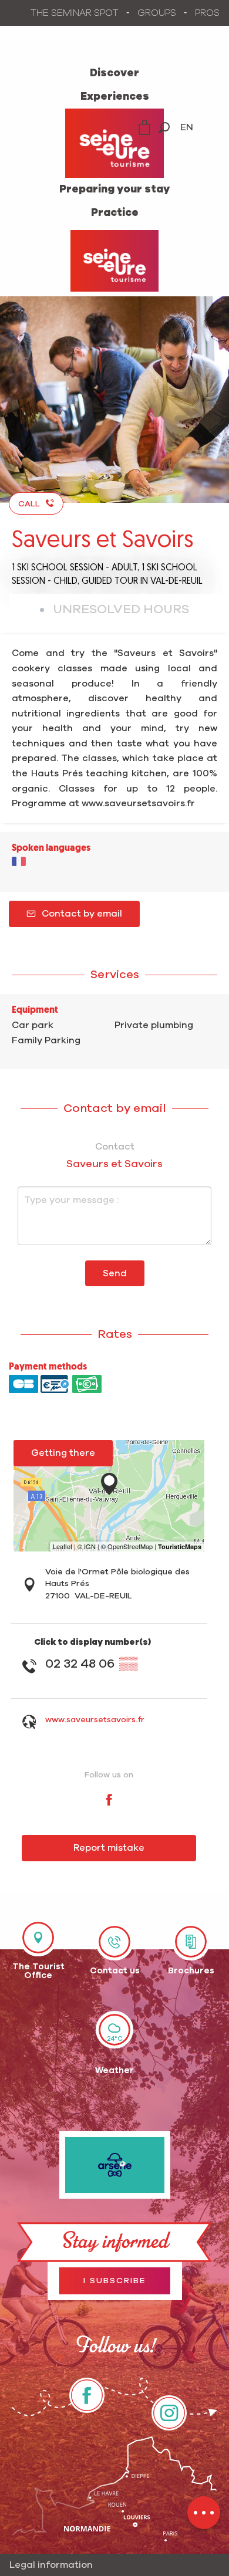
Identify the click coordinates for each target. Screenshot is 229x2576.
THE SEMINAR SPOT (75, 13)
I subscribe (115, 2281)
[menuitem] (114, 73)
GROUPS (157, 13)
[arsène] (115, 2165)
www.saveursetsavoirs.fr (95, 1720)
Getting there (63, 1453)
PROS (207, 13)
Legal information (51, 2565)
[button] (164, 128)
